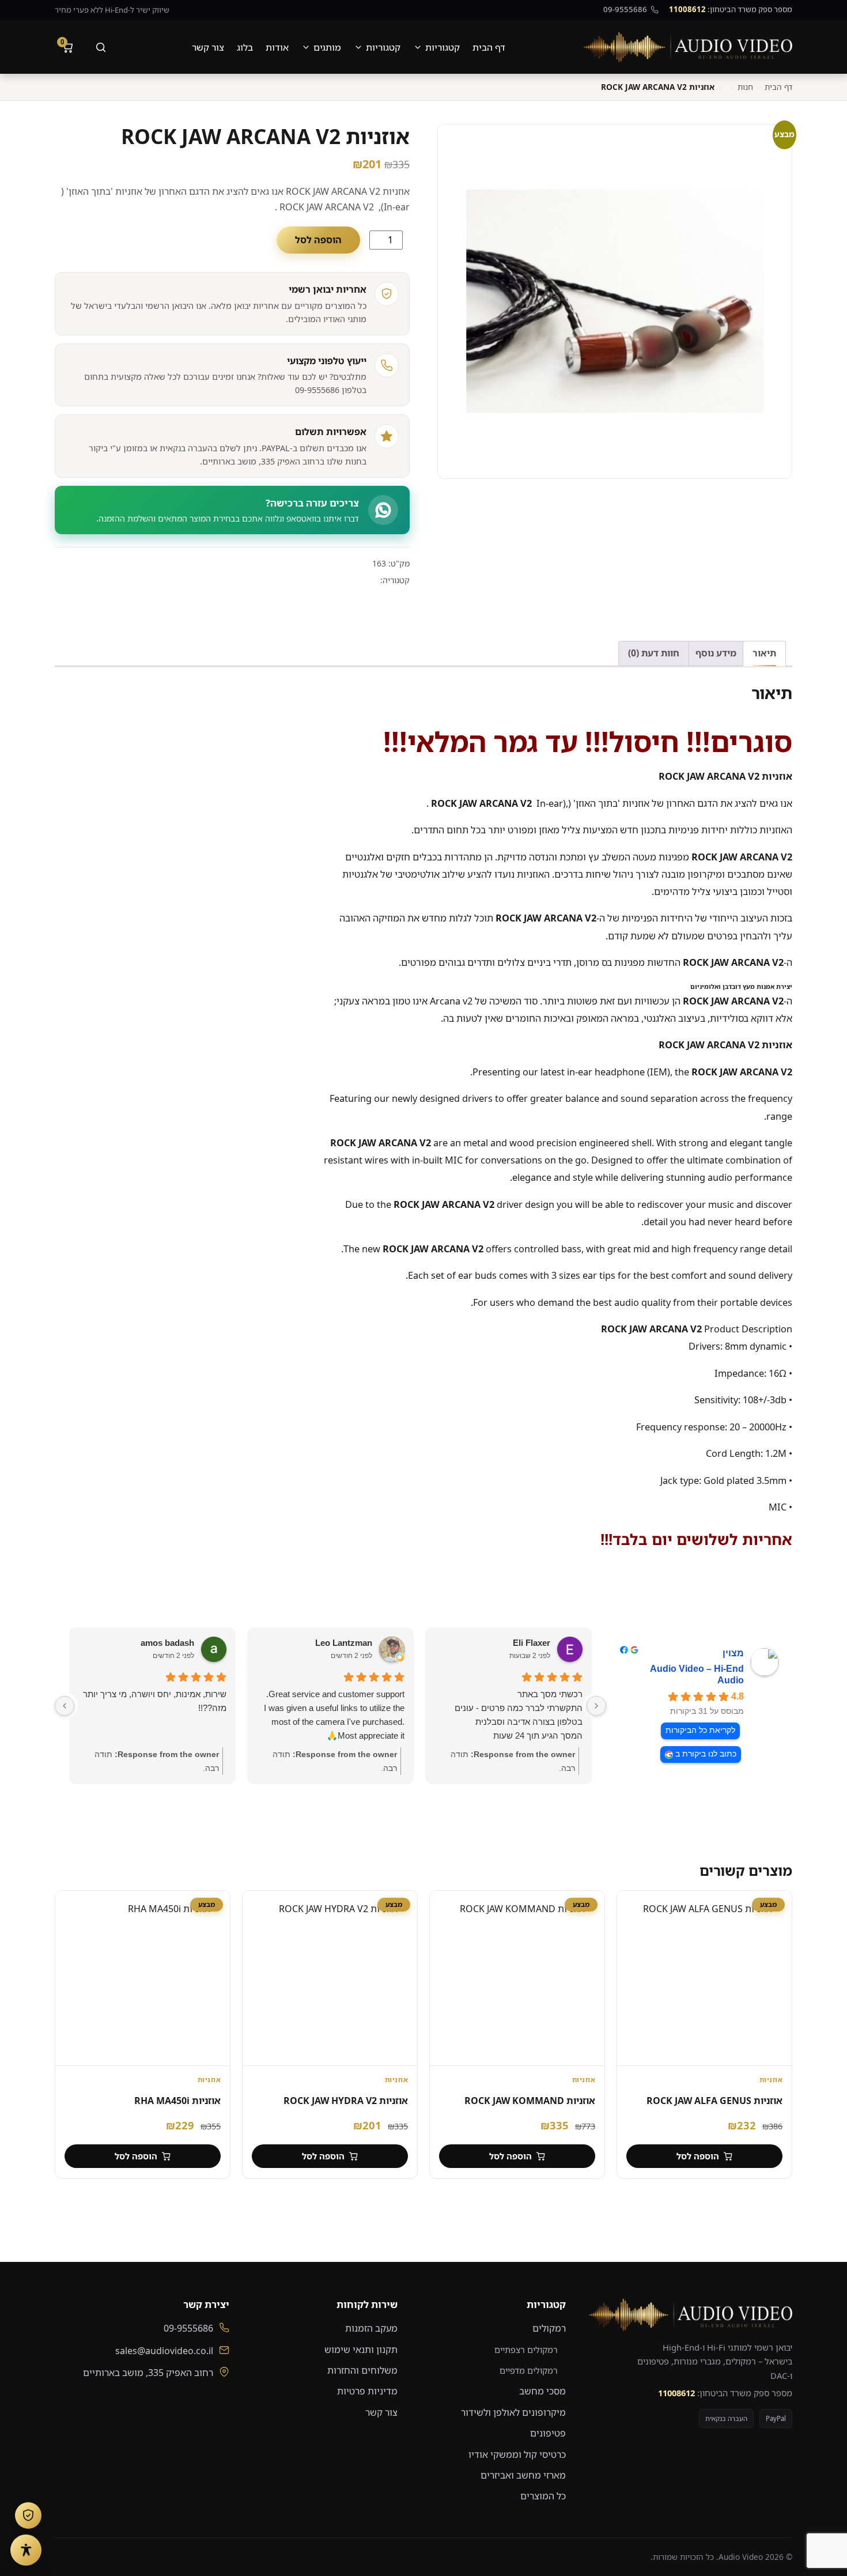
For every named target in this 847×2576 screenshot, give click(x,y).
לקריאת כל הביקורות (700, 1730)
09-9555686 (625, 9)
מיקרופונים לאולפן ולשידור (513, 2412)
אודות (277, 47)
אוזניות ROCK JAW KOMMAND (530, 2101)
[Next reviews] (65, 1706)
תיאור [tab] (764, 653)
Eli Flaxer (532, 1643)
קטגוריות (443, 47)
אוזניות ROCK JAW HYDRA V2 (346, 2101)
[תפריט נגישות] (26, 2550)
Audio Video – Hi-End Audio (697, 1674)
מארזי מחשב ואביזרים (523, 2475)
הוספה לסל (318, 240)
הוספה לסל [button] (698, 2156)
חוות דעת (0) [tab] (654, 653)
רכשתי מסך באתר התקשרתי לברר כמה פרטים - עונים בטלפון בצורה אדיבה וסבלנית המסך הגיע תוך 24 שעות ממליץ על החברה (519, 1716)
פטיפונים (548, 2433)
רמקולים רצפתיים (526, 2350)
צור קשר (208, 47)
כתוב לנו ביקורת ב (706, 1754)
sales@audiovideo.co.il (164, 2351)
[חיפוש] (101, 47)
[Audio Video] (688, 47)
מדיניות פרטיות (367, 2391)
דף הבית (489, 47)
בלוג (245, 47)
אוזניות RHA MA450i (177, 2101)
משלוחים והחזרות (362, 2370)
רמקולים (549, 2328)
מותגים (327, 47)
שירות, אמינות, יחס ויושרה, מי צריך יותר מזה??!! (155, 1701)
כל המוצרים (543, 2496)
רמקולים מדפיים (529, 2370)
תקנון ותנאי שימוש (361, 2350)
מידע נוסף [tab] (716, 653)
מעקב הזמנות (371, 2328)
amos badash (167, 1643)
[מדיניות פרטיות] (28, 2515)
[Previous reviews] (596, 1706)
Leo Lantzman (344, 1643)
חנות (745, 87)
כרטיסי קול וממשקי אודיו (517, 2454)
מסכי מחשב (542, 2391)
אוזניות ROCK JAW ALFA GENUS (714, 2101)
